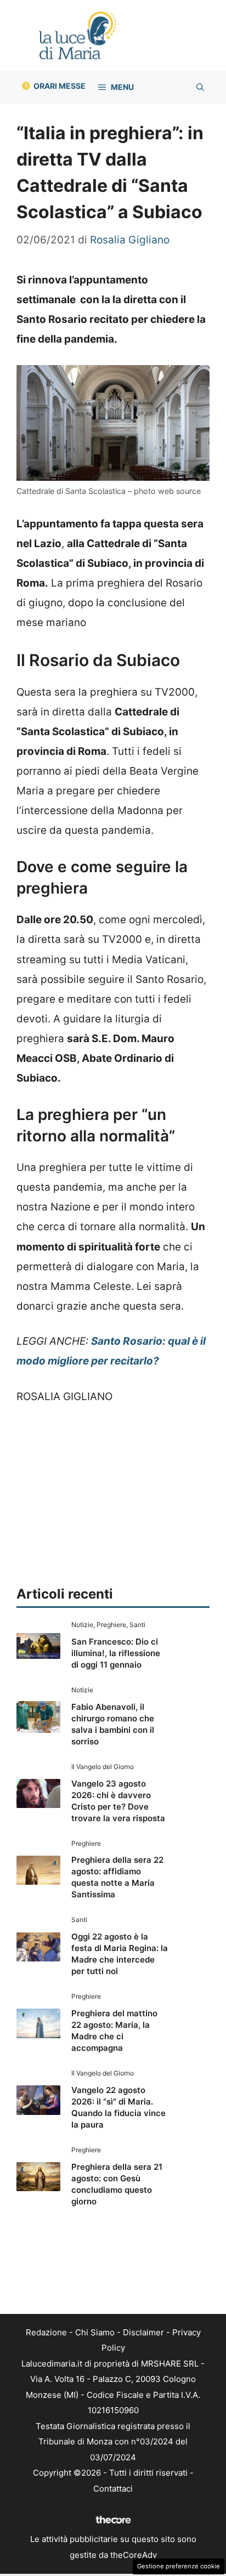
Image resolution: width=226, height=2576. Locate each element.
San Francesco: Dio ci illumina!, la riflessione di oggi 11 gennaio (116, 1653)
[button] (200, 87)
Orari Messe (60, 86)
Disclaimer (143, 2332)
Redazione (46, 2332)
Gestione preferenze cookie (179, 2566)
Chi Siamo (95, 2332)
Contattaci (113, 2489)
